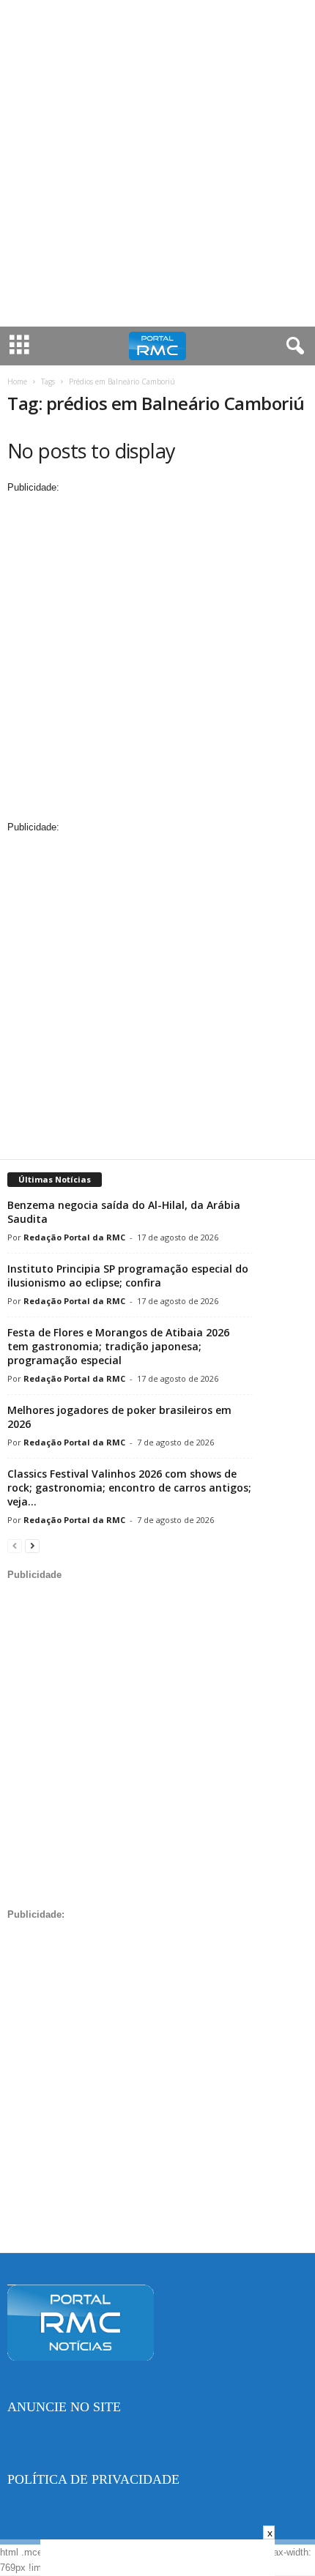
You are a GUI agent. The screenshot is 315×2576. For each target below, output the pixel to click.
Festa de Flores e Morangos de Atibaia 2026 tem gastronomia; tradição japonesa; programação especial (118, 1346)
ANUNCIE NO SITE (64, 2407)
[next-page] (32, 1545)
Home (17, 381)
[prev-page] (15, 1545)
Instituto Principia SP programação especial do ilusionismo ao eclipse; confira (128, 1276)
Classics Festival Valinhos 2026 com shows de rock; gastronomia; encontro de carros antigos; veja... (129, 1488)
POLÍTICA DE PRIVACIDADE (93, 2479)
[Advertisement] (157, 163)
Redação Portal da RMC (74, 1237)
